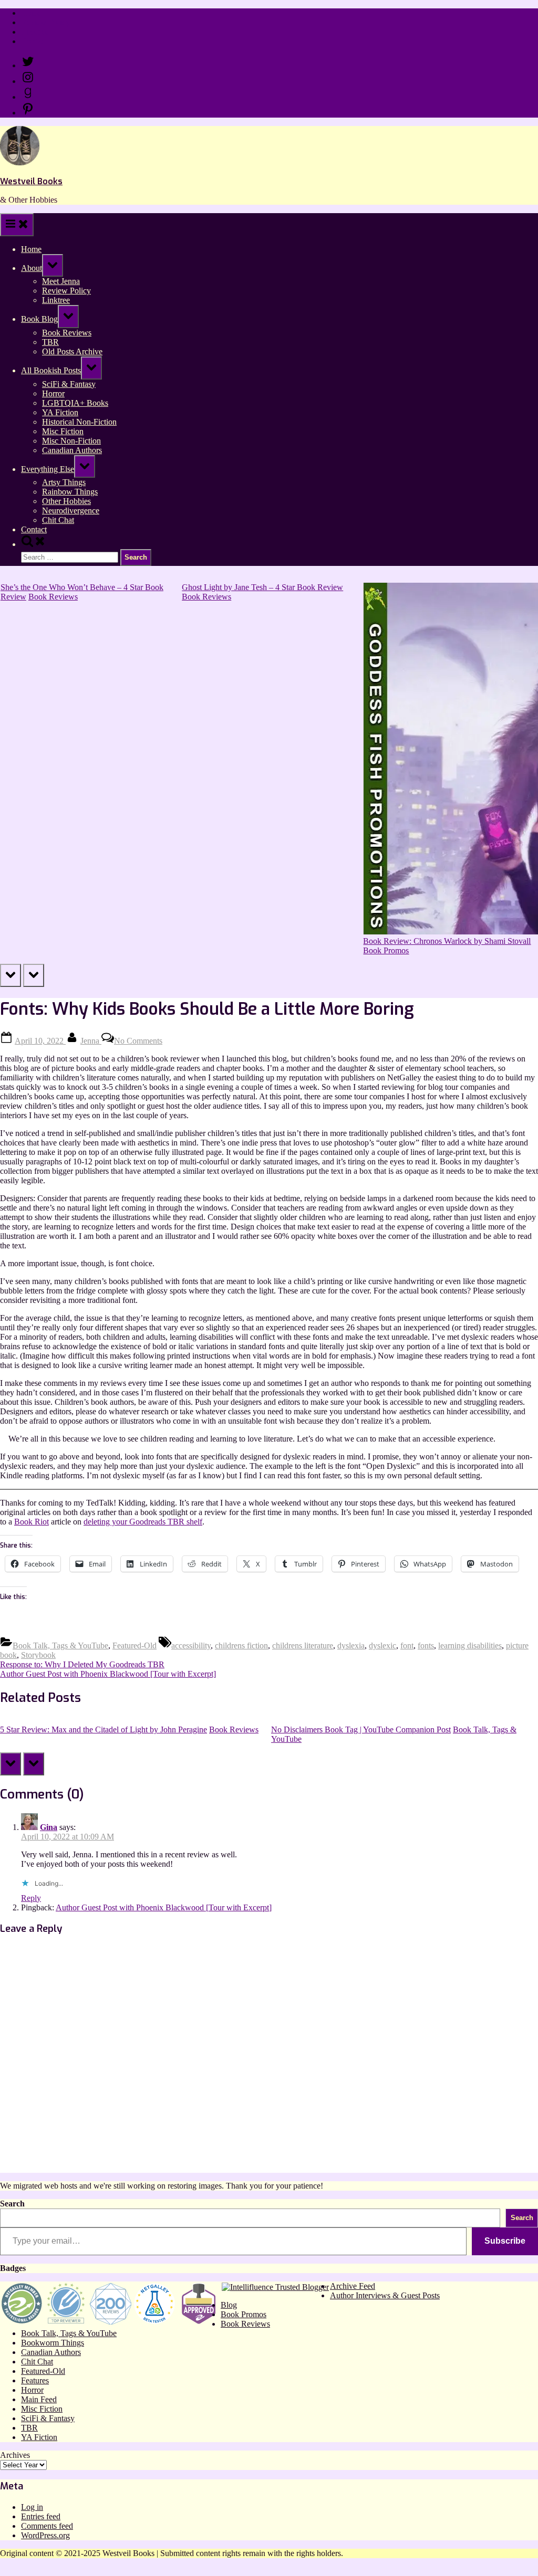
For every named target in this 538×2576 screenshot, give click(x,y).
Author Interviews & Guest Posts (385, 2295)
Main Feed (39, 2399)
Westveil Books (31, 181)
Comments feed (47, 2526)
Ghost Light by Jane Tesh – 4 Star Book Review (262, 587)
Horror (53, 393)
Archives (15, 2455)
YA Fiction (60, 412)
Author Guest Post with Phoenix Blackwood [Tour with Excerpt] (164, 1907)
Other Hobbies (66, 501)
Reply (31, 1898)
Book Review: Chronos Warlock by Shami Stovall (447, 941)
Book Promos (386, 950)
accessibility (191, 1646)
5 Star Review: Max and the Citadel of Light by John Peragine (104, 1729)
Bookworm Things (53, 2343)
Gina (49, 1827)
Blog (229, 2305)
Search (12, 2204)
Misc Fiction (63, 431)
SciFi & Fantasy (69, 384)
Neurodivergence (71, 511)
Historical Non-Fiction (79, 422)
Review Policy (45, 22)
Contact (34, 41)
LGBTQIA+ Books (75, 403)
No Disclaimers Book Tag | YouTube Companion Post (361, 1729)
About (32, 268)
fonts (426, 1646)
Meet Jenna (61, 281)
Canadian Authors (72, 450)
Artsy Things (64, 482)
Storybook (38, 1655)
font (407, 1646)
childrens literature (303, 1646)
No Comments (138, 1041)
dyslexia (351, 1646)
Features (35, 2380)
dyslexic (382, 1646)
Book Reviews (67, 333)
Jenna (91, 1041)
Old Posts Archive (72, 351)
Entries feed (41, 2516)
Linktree (35, 32)
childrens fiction (241, 1646)
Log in (32, 2507)
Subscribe (505, 2241)
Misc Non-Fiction (71, 441)
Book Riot (32, 1522)
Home (31, 13)
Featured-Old (134, 1646)
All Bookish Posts (51, 370)
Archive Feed (353, 2286)
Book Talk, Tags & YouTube (60, 1646)
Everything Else (48, 469)
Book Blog (39, 319)
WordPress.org (45, 2535)
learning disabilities (470, 1646)
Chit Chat (58, 520)
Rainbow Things (70, 492)
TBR (50, 342)
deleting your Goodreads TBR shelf (143, 1522)
